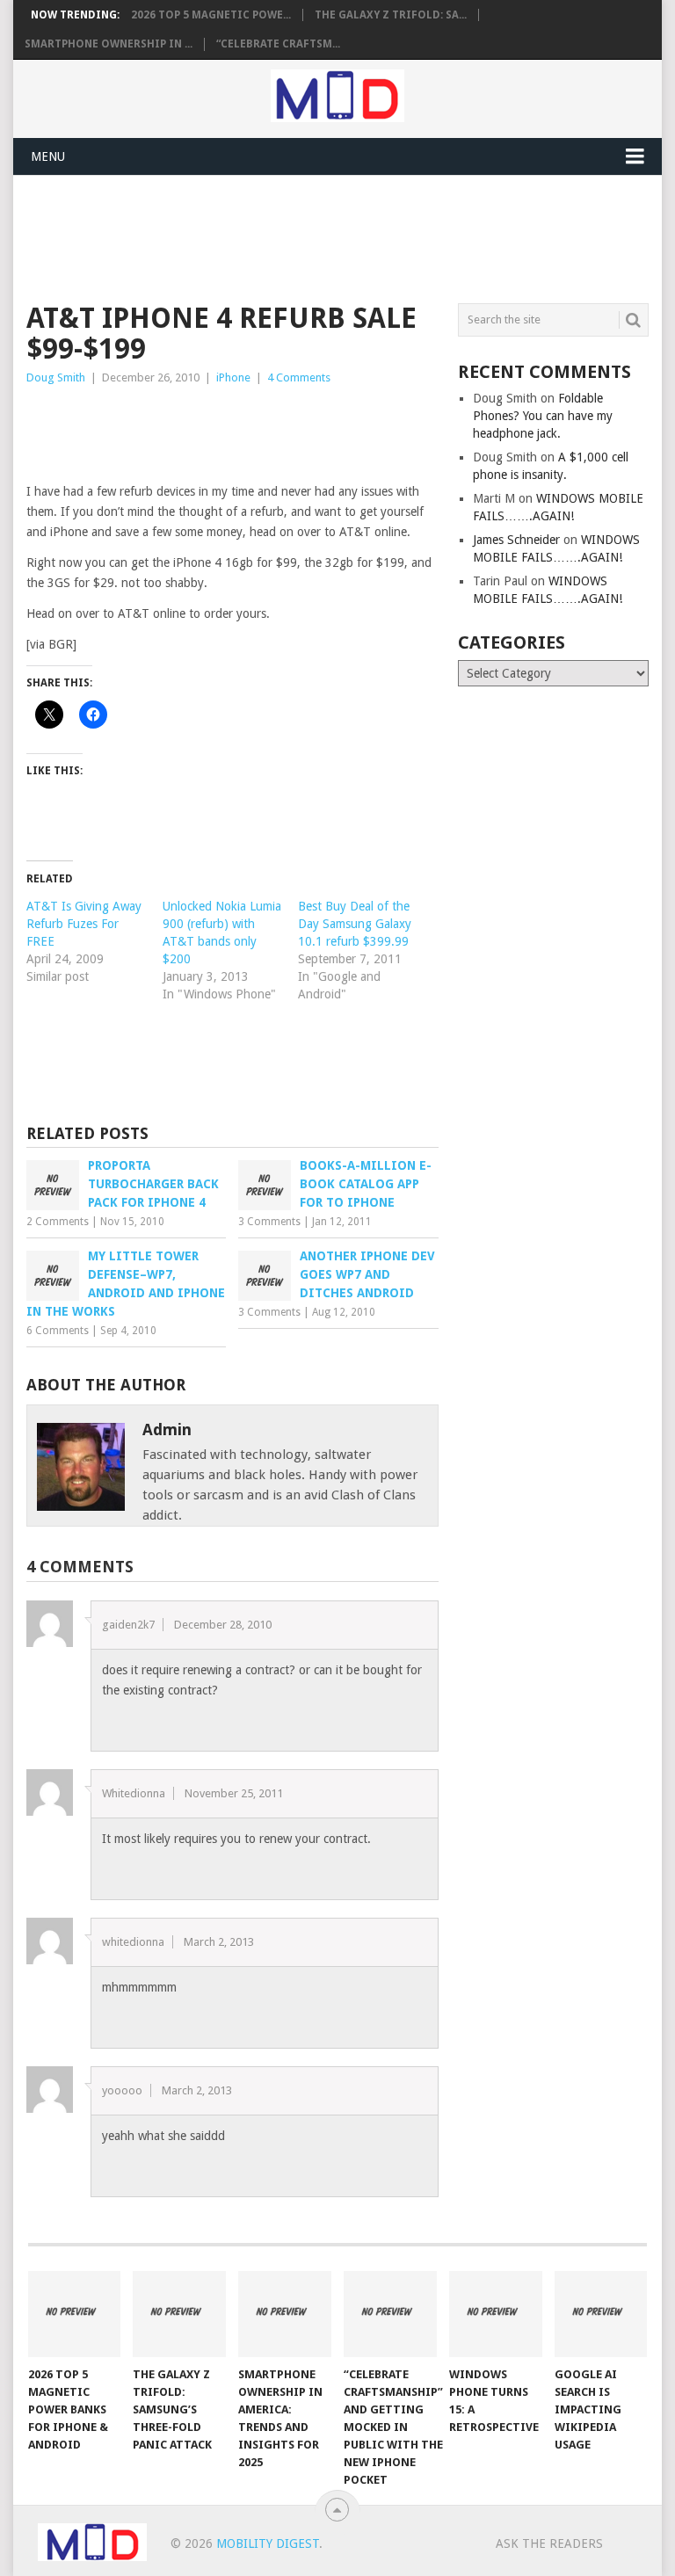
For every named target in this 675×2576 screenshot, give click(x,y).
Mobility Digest (268, 2543)
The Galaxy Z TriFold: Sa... (391, 15)
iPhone (233, 377)
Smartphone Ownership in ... (109, 44)
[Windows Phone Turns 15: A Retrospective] (496, 2314)
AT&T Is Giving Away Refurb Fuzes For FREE (84, 924)
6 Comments (58, 1331)
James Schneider (516, 540)
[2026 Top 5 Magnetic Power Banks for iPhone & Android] (75, 2314)
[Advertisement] (346, 236)
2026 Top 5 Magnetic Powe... (211, 15)
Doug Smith (56, 377)
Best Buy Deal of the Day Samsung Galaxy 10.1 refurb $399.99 (355, 924)
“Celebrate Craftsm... (278, 44)
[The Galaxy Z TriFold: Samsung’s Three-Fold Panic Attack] (179, 2314)
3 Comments (269, 1222)
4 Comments (299, 377)
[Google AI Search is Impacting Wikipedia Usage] (601, 2314)
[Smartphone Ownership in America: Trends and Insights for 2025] (285, 2314)
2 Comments (58, 1222)
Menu (48, 156)
